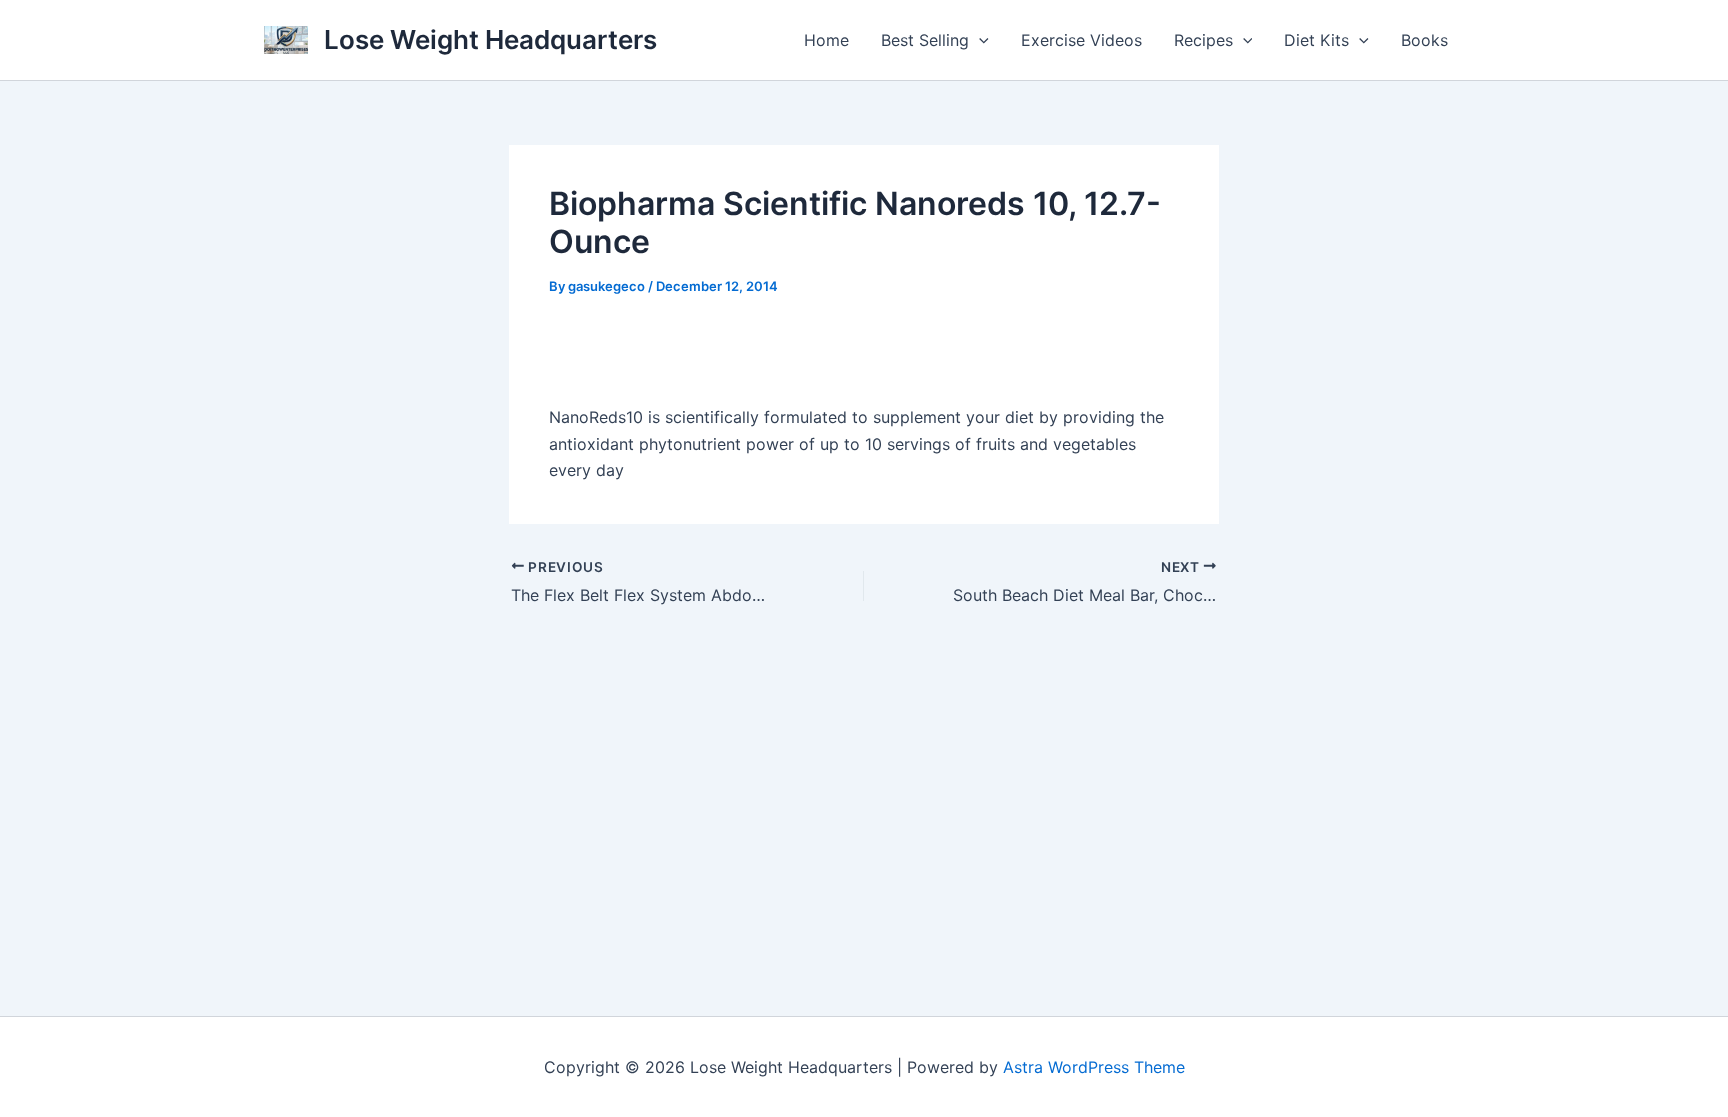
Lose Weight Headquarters (490, 39)
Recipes (1203, 40)
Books (1424, 40)
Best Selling (925, 40)
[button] (979, 40)
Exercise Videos (1081, 40)
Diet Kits (1316, 40)
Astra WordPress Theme (1094, 1067)
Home (826, 40)
